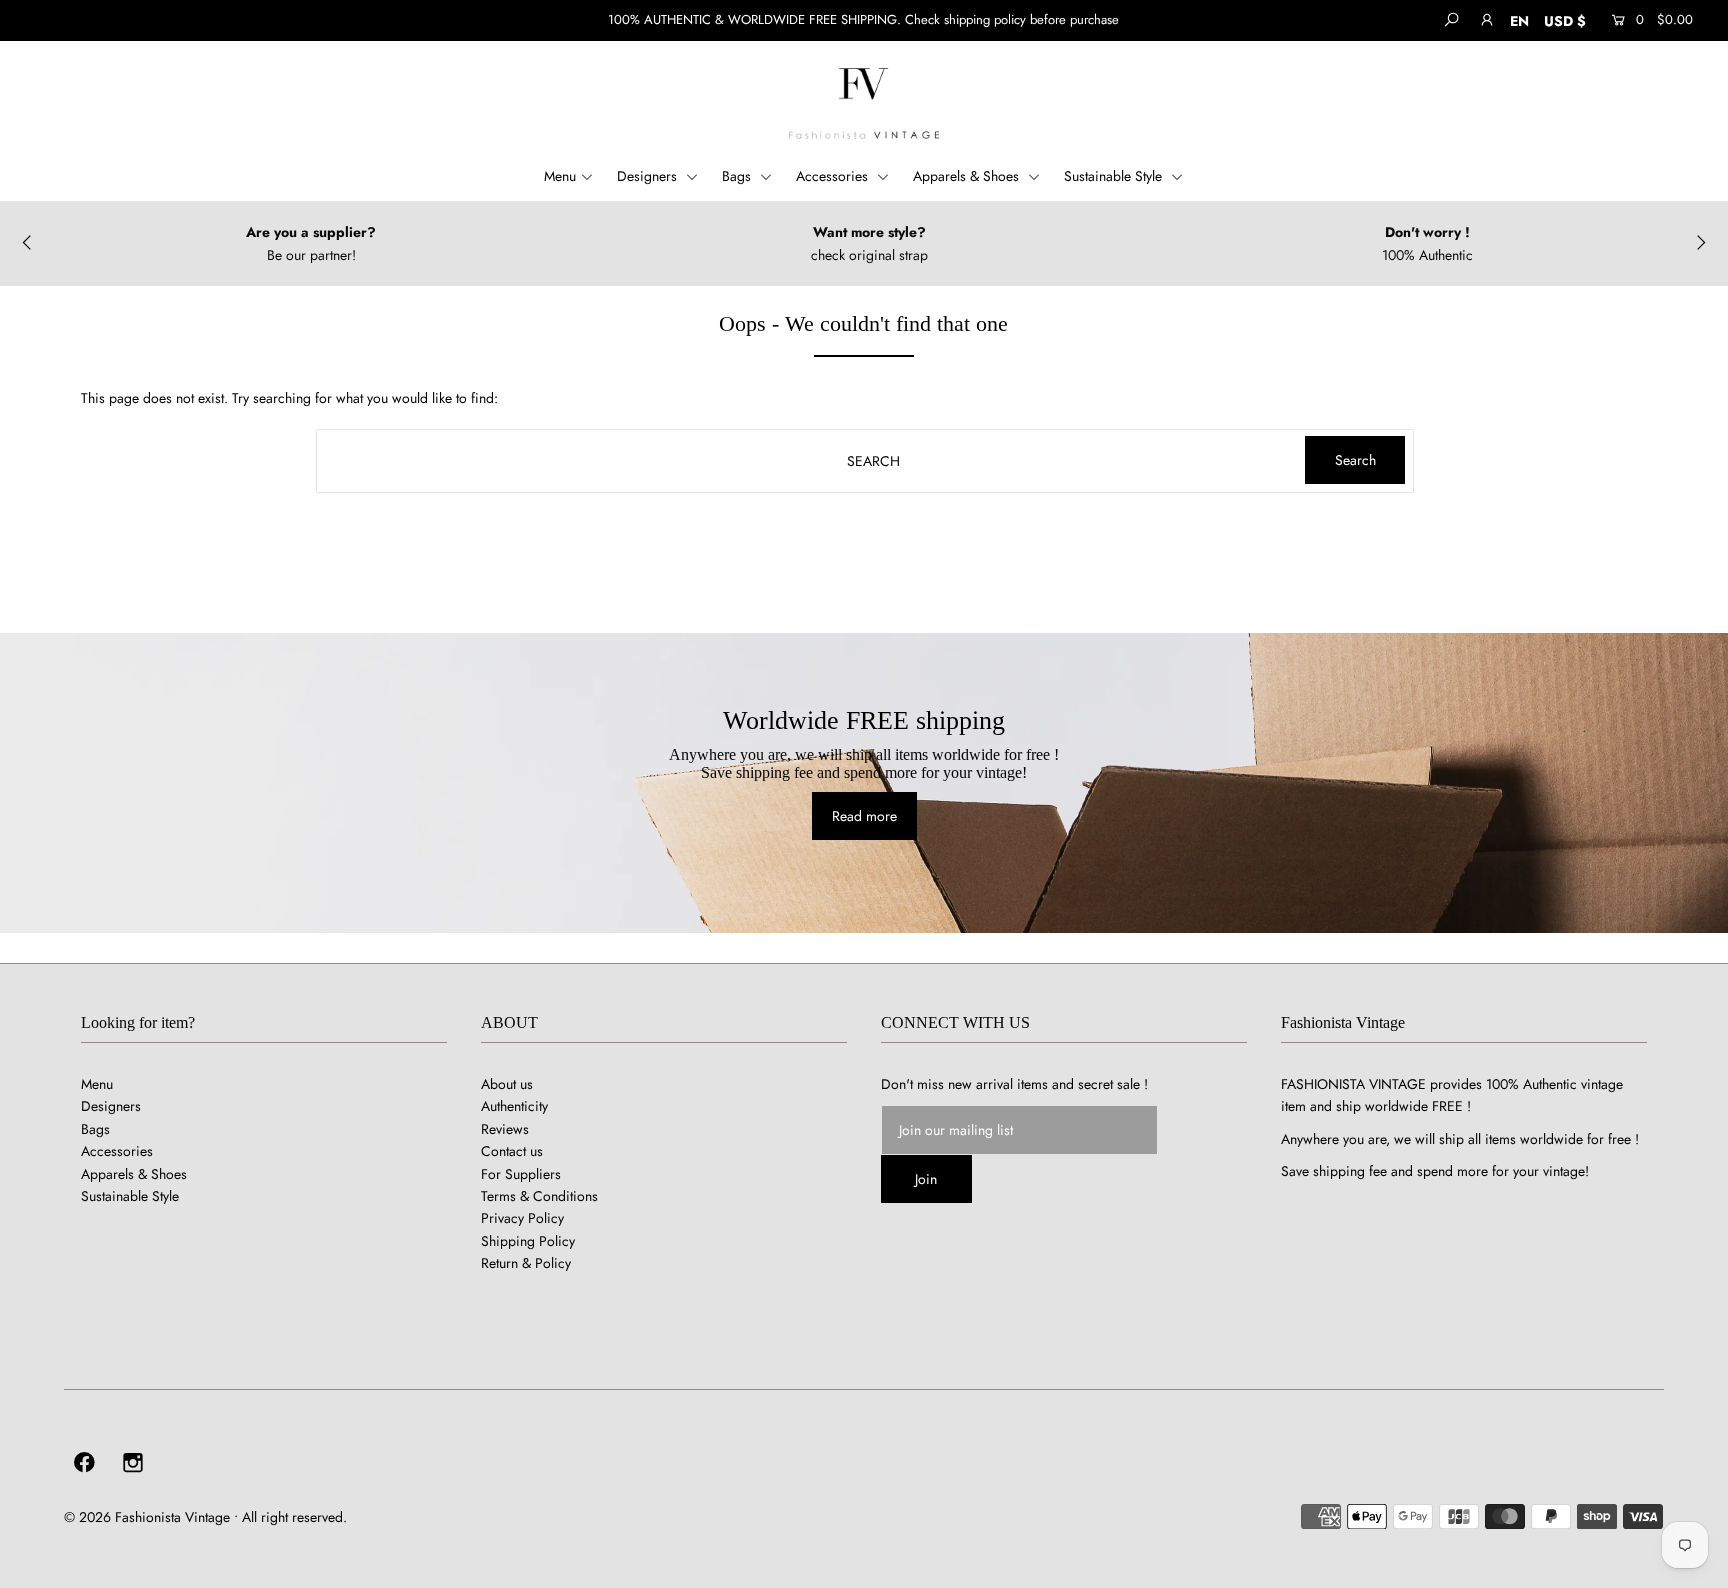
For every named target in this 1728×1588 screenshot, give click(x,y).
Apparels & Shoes (968, 176)
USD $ (1565, 21)
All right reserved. (294, 1517)
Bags (738, 176)
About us (507, 1084)
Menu (560, 176)
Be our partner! (311, 254)
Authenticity (514, 1106)
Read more (864, 816)
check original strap (869, 254)
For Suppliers (521, 1174)
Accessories (834, 176)
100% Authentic (1427, 254)
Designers (649, 176)
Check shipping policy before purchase (1012, 19)
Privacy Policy (522, 1218)
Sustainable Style (1115, 176)
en (1519, 21)
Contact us (512, 1151)
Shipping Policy (528, 1241)
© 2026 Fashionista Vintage (147, 1517)
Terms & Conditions (539, 1196)
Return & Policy (526, 1263)
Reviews (505, 1129)
